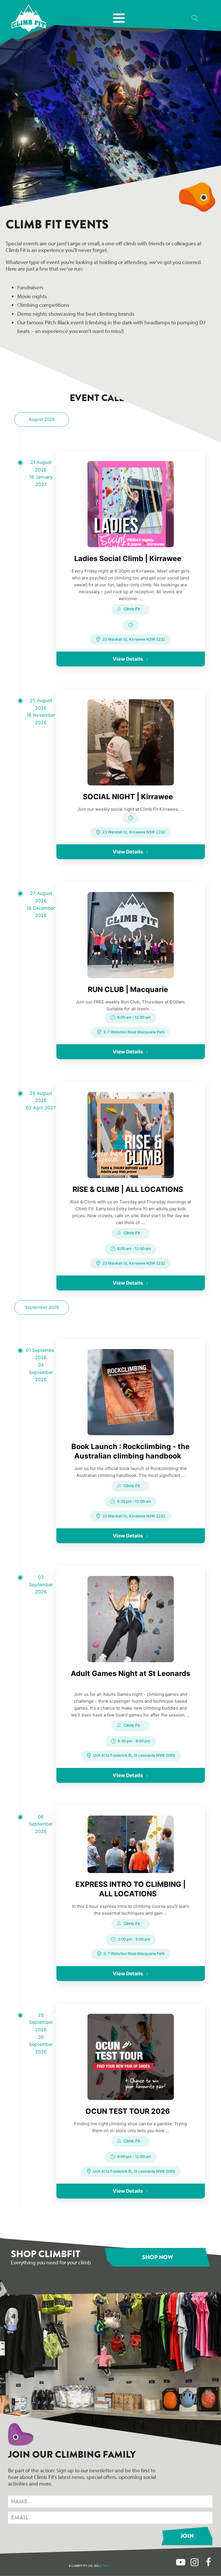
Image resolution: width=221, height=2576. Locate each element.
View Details (128, 659)
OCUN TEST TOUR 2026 (128, 2111)
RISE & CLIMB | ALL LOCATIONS (128, 1189)
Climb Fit (132, 609)
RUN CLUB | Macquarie (128, 989)
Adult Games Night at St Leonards (130, 1673)
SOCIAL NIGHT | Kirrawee (128, 797)
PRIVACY (106, 2566)
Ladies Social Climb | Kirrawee (128, 558)
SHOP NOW (158, 2257)
